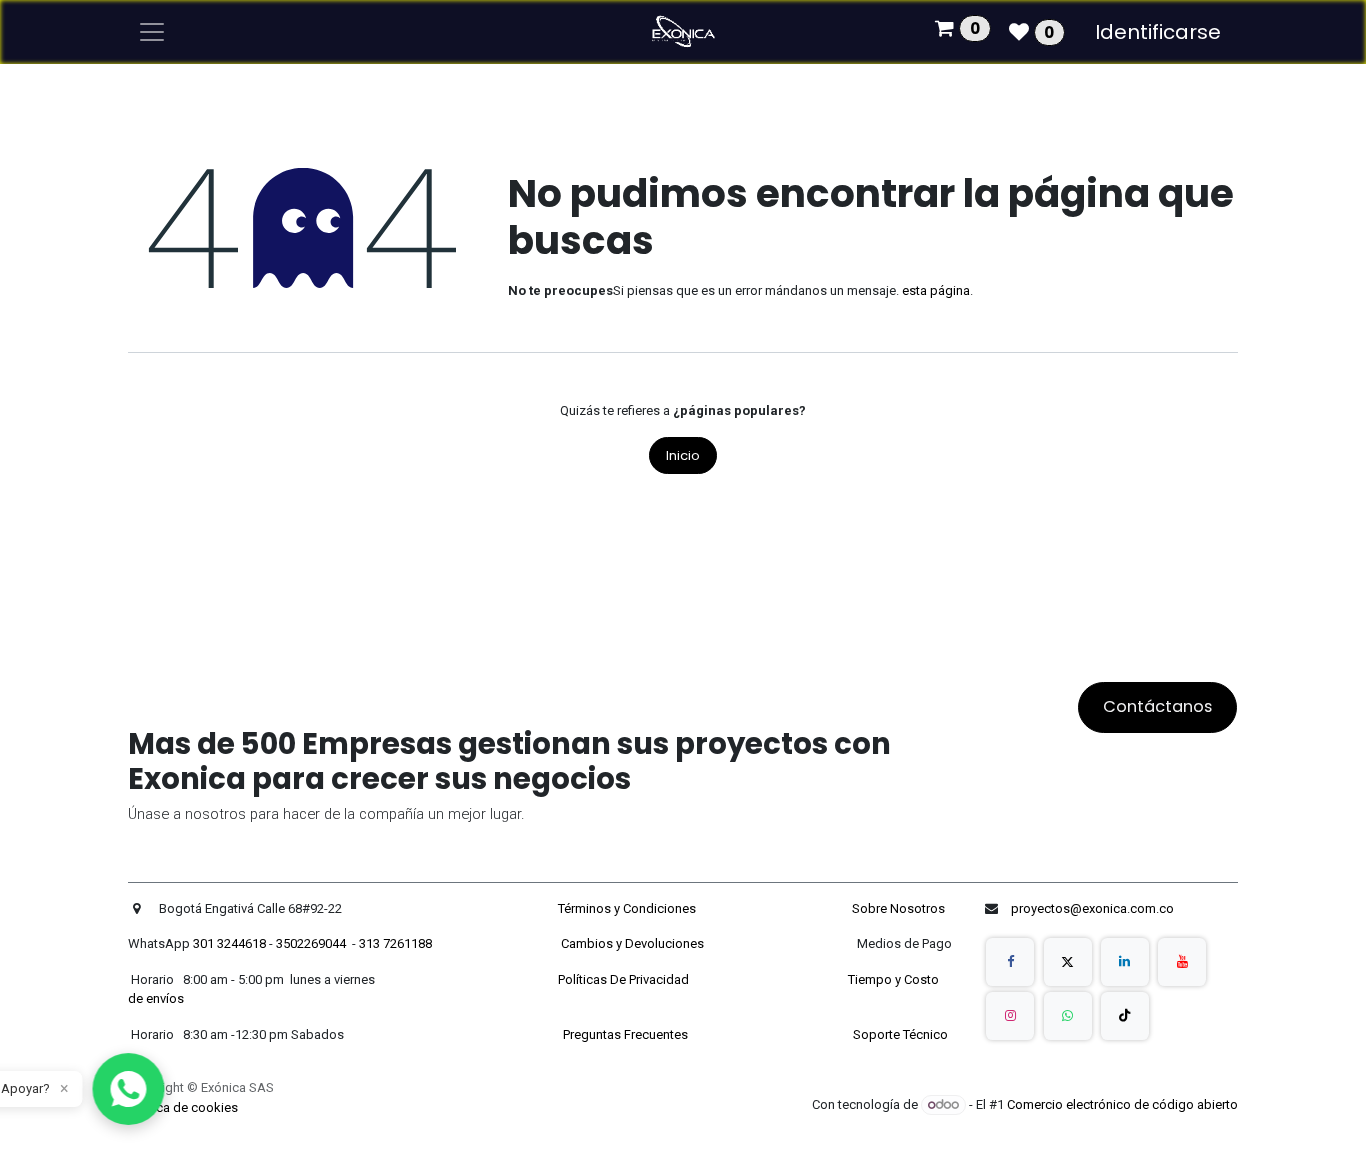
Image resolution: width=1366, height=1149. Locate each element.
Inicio (683, 455)
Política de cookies (183, 1107)
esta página (936, 290)
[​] (1010, 962)
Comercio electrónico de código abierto (1122, 1104)
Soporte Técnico (900, 1034)
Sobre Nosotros (900, 908)
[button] (129, 1089)
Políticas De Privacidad (625, 979)
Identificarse (1158, 32)
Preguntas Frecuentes (627, 1034)
